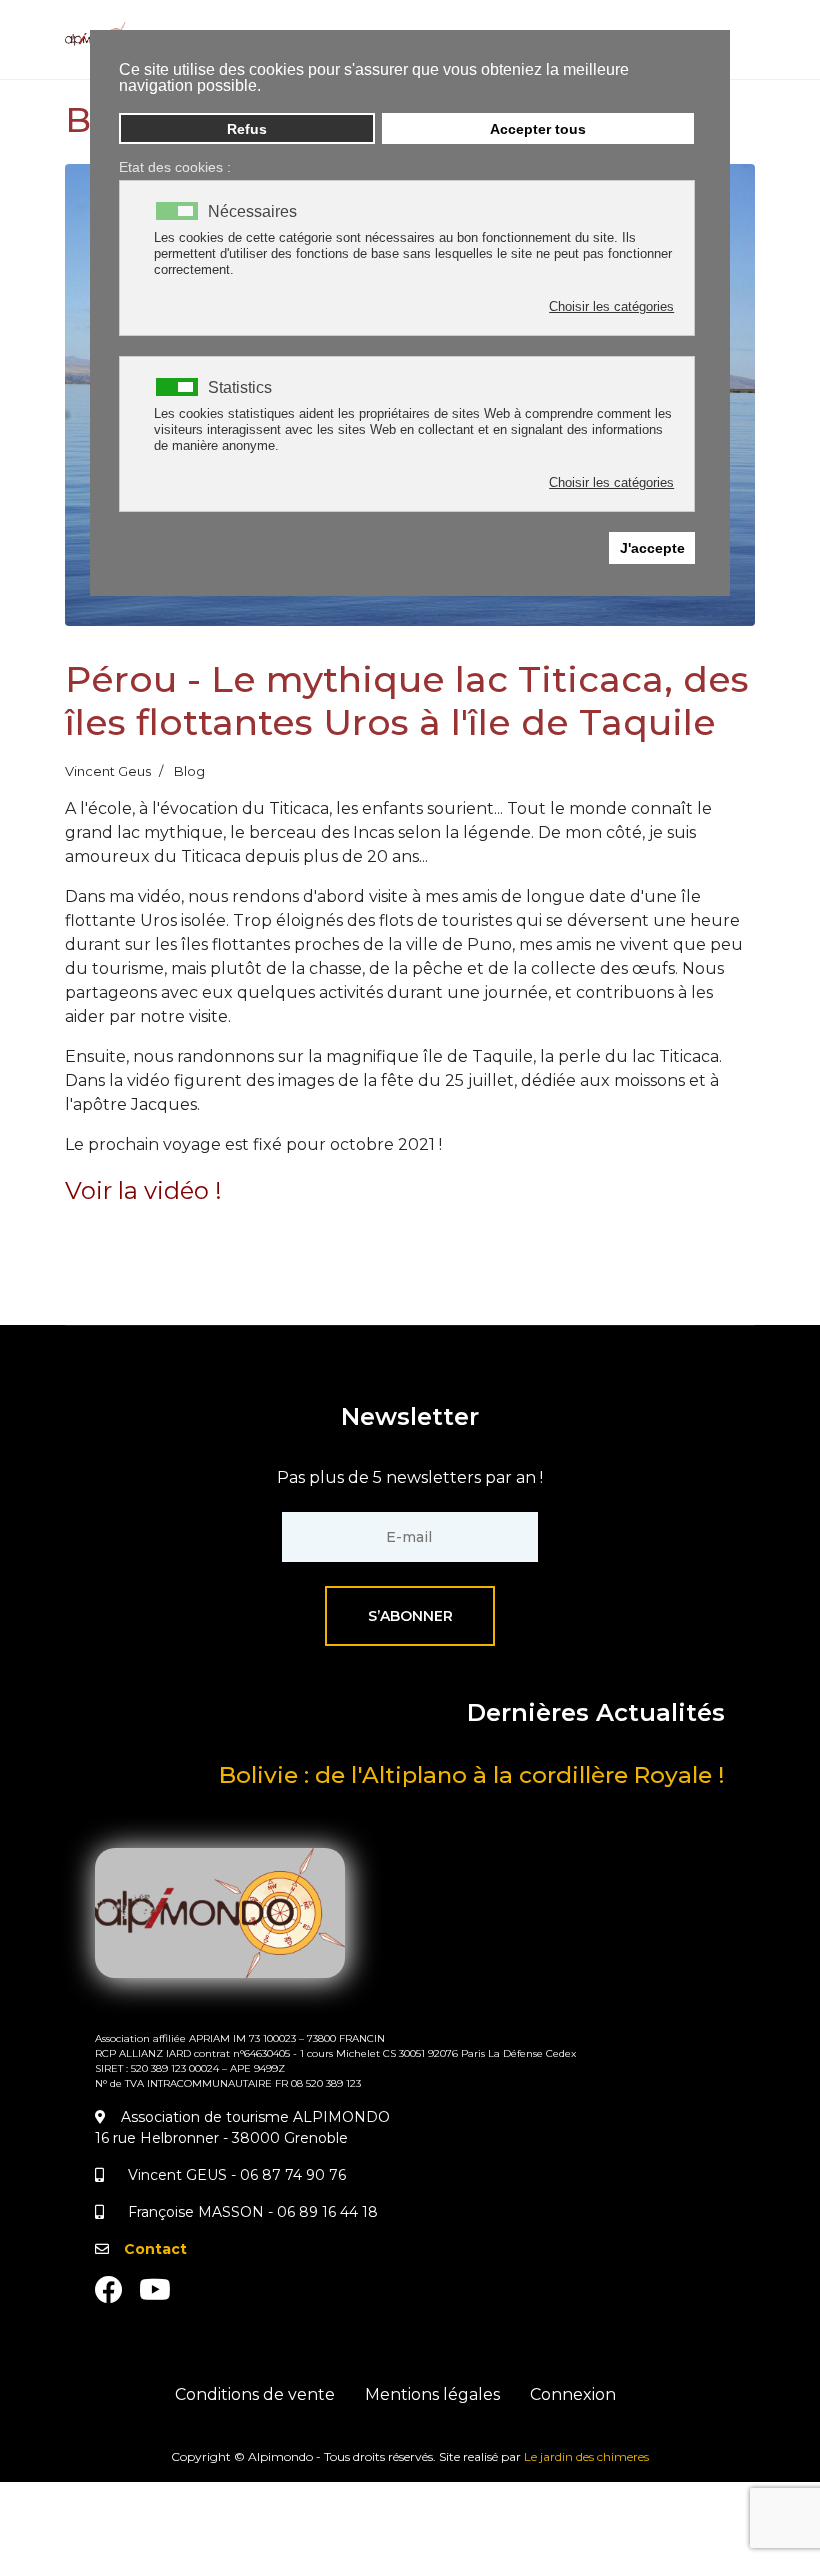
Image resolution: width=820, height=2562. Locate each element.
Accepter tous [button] (538, 129)
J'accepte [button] (652, 548)
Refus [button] (247, 129)
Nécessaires (252, 212)
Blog (189, 771)
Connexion (573, 2394)
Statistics (240, 388)
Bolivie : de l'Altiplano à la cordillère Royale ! (472, 1775)
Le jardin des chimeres (586, 2456)
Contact (155, 2249)
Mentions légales (432, 2394)
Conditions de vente (255, 2394)
